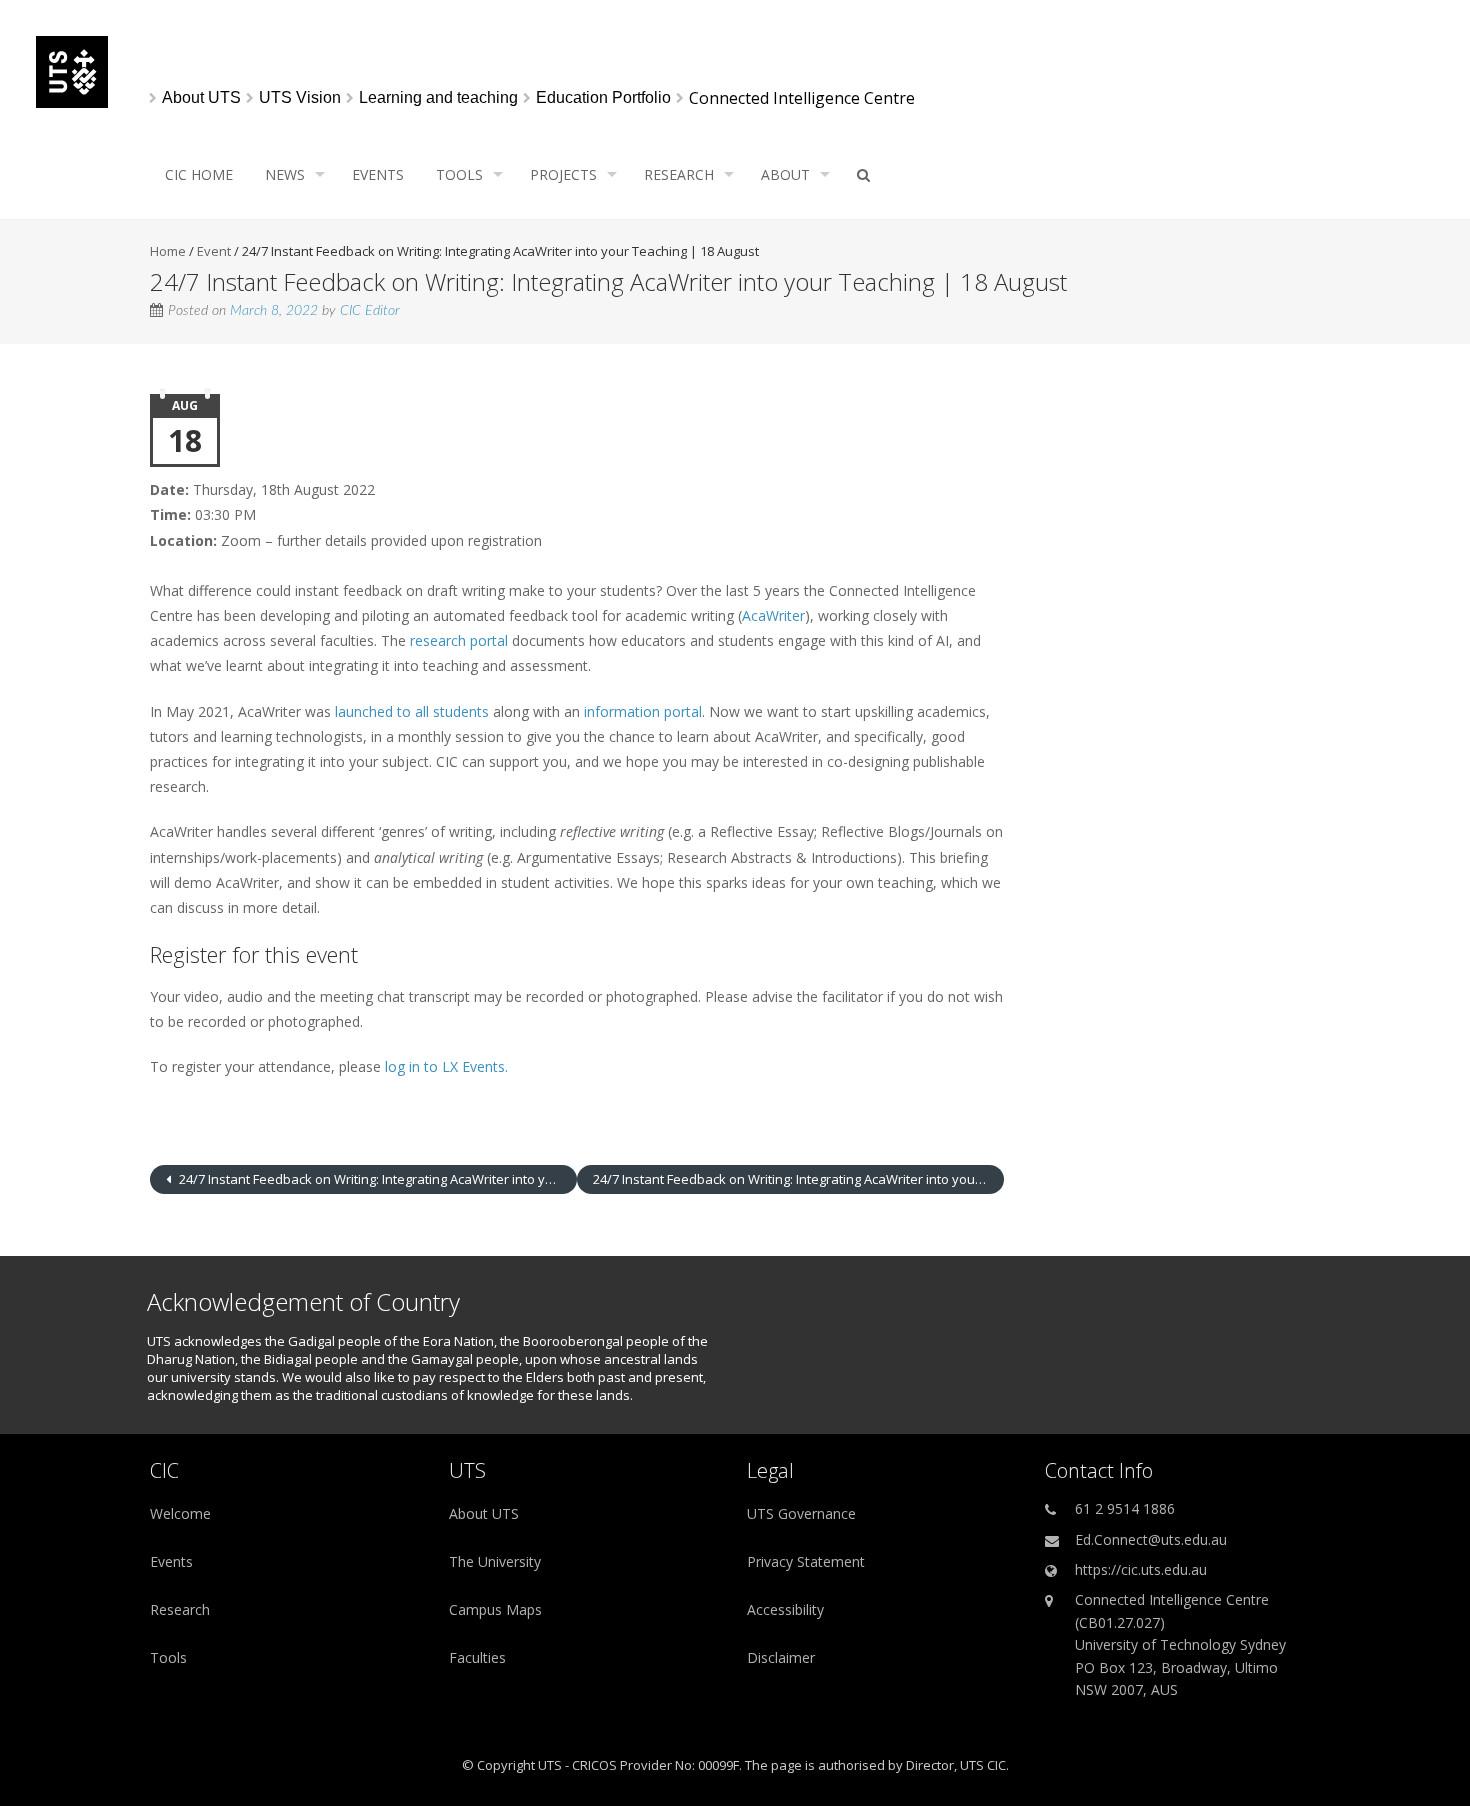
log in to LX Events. (446, 1066)
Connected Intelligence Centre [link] (802, 98)
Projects (563, 174)
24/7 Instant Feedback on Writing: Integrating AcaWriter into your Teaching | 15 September (798, 1179)
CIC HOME (199, 174)
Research (679, 174)
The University (495, 1561)
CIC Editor (370, 311)
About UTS (484, 1513)
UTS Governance (801, 1513)
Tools (459, 174)
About (785, 174)
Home (168, 251)
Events (378, 174)
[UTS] (72, 102)
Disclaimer (781, 1657)
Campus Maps (495, 1609)
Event (214, 251)
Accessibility (785, 1609)
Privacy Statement (806, 1561)
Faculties (477, 1657)
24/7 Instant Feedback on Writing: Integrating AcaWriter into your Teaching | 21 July (376, 1179)
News (285, 174)
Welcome (180, 1513)
